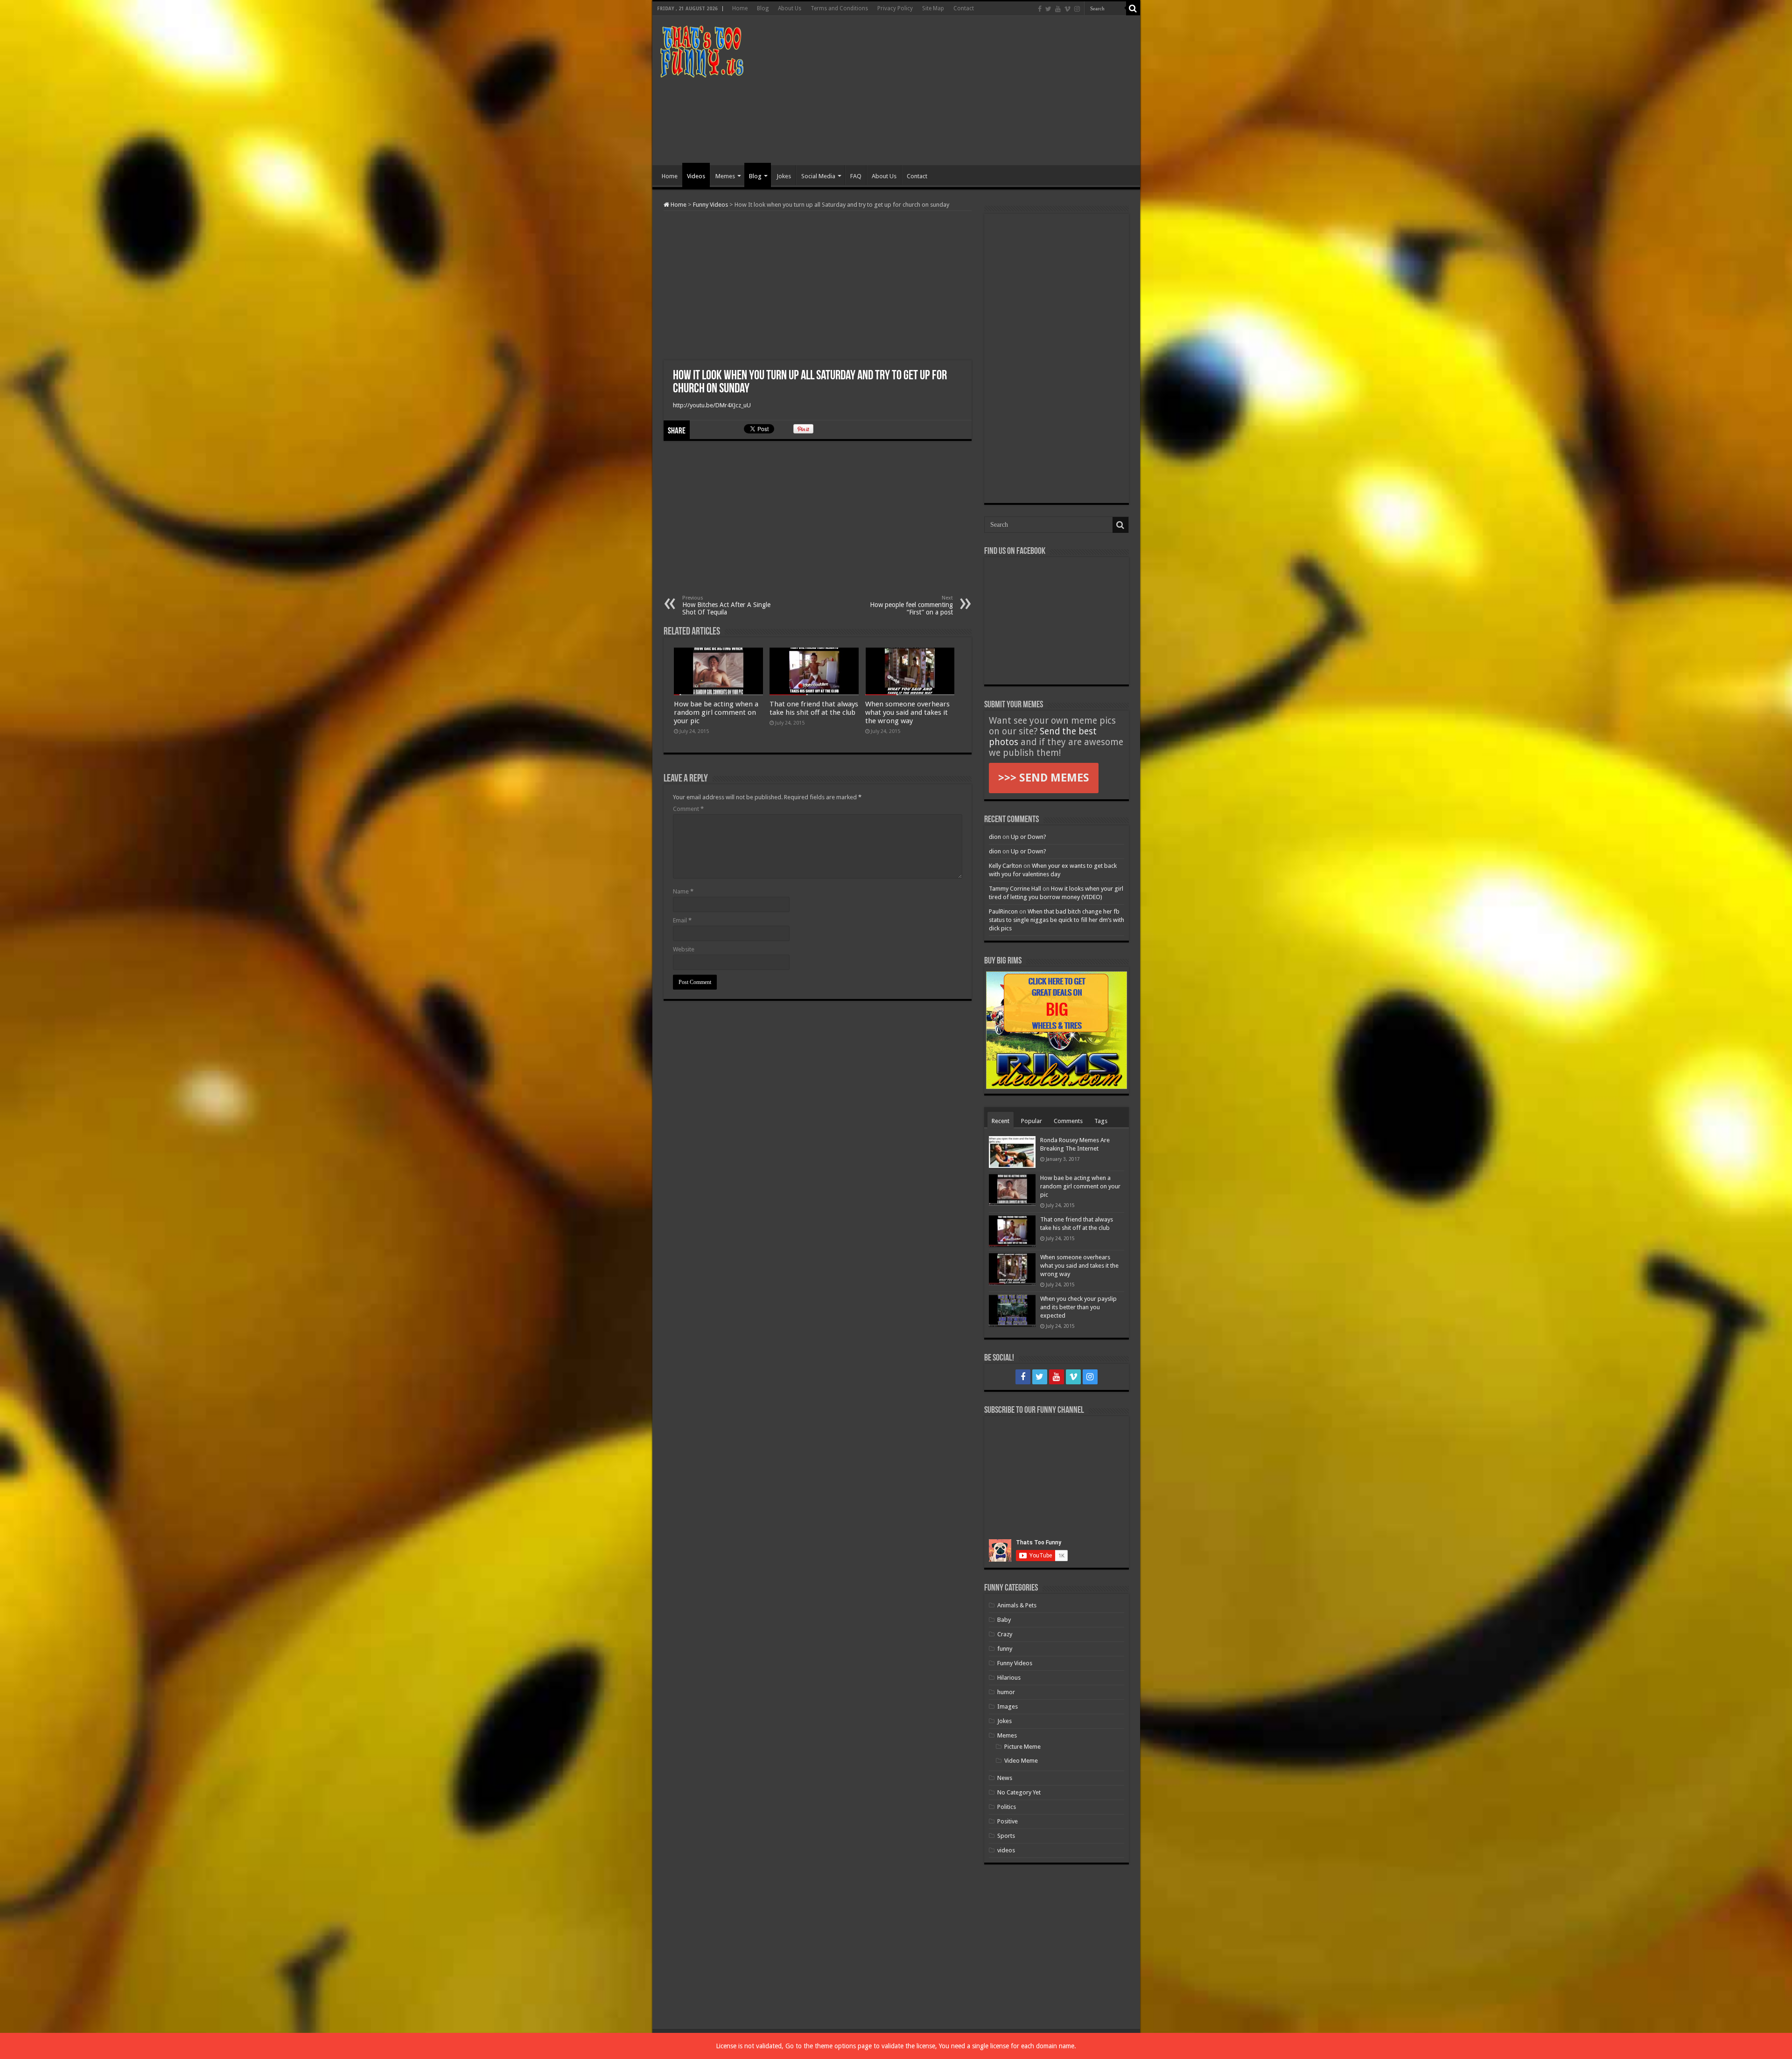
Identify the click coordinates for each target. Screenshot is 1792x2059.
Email (682, 920)
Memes (725, 176)
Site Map (933, 8)
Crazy (1005, 1634)
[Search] (1133, 8)
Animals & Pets (1017, 1605)
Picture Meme (1022, 1747)
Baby (1004, 1620)
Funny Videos (710, 205)
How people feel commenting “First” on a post (911, 605)
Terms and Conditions (839, 8)
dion (995, 837)
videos (1006, 1850)
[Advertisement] (963, 91)
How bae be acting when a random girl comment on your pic (716, 712)
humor (1006, 1692)
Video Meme (1021, 1761)
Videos (696, 176)
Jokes (784, 176)
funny (1005, 1649)
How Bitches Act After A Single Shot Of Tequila (726, 605)
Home (740, 8)
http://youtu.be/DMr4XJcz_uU (712, 405)
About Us (790, 8)
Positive (1008, 1821)
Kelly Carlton (1005, 866)
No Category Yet (1019, 1792)
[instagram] (1077, 9)
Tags (1101, 1121)
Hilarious (1009, 1678)
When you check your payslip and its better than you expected (1078, 1307)
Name (683, 891)
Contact (964, 8)
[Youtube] (1058, 9)
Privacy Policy (895, 8)
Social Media (818, 176)
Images (1008, 1707)
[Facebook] (1040, 9)
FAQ (856, 176)
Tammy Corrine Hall (1015, 889)
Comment (688, 809)
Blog (763, 8)
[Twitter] (1048, 9)
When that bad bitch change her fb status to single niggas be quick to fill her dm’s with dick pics (1057, 920)
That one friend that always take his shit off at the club (814, 708)
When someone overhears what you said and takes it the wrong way (907, 712)
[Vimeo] (1067, 9)
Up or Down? (1029, 837)
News (1005, 1778)
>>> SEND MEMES (1044, 778)
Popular (1032, 1121)
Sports (1006, 1836)
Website (684, 949)
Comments (1068, 1121)
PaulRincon (1003, 911)
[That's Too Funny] (701, 50)
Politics (1007, 1807)
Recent (1001, 1121)
